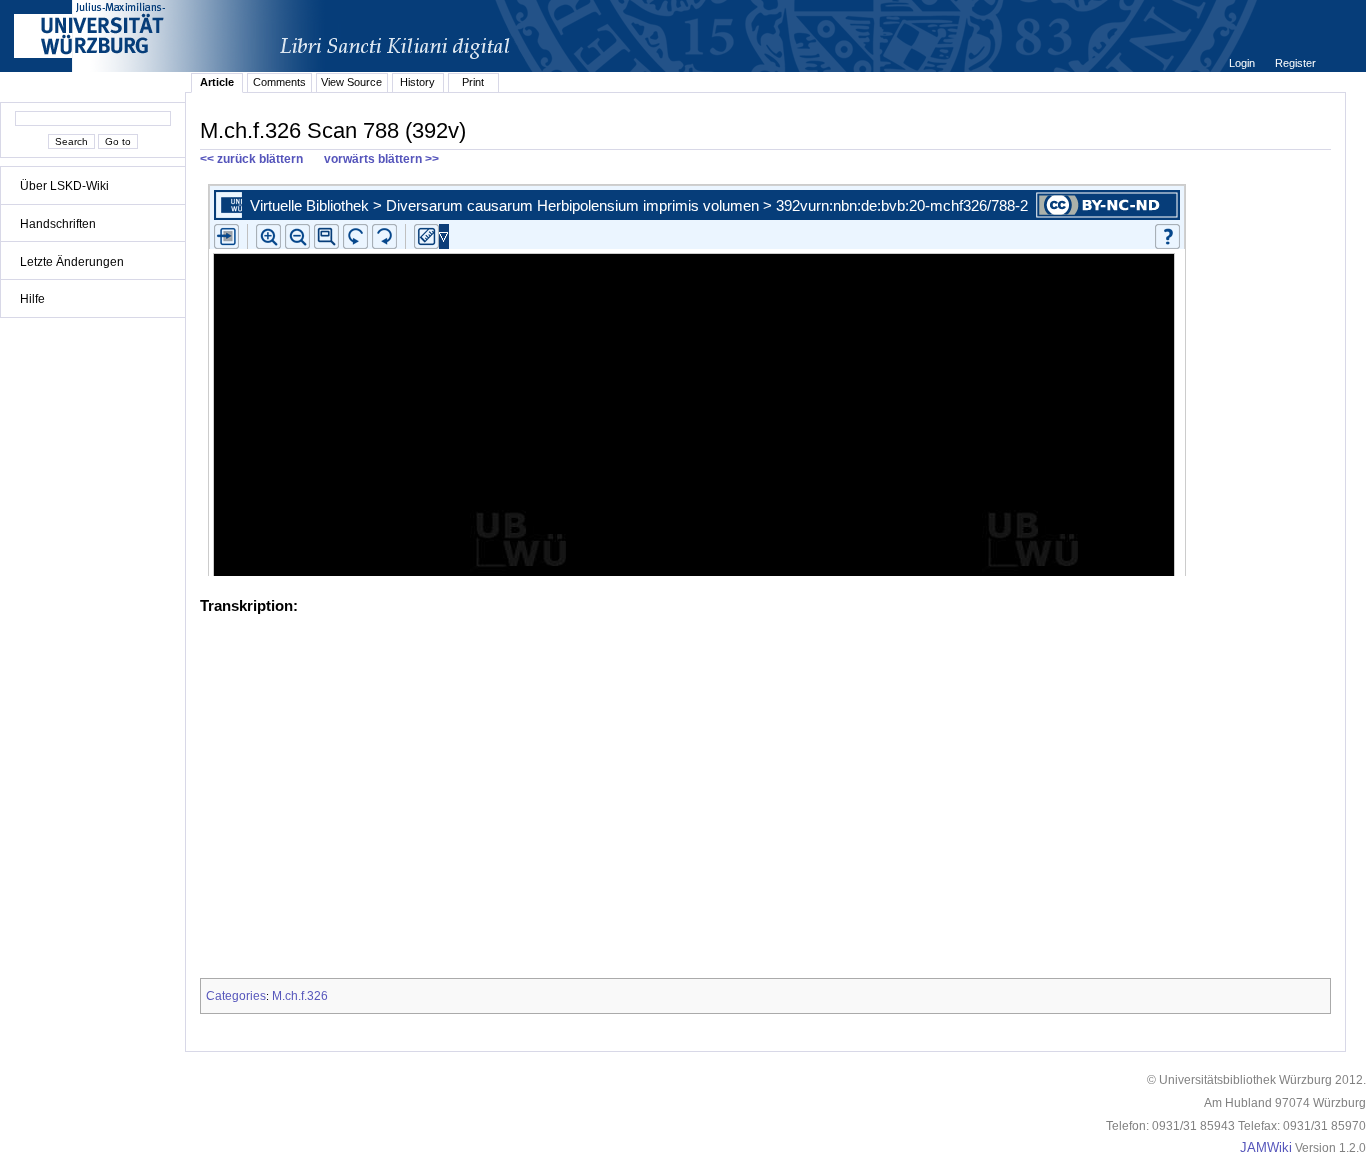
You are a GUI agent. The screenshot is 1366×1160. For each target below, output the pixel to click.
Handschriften (58, 224)
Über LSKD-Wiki (64, 186)
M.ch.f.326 (300, 996)
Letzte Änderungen (72, 262)
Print (473, 82)
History (417, 82)
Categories (236, 996)
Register (1295, 63)
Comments (279, 82)
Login (1243, 63)
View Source (351, 82)
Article (217, 82)
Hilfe (32, 299)
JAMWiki (1266, 1148)
